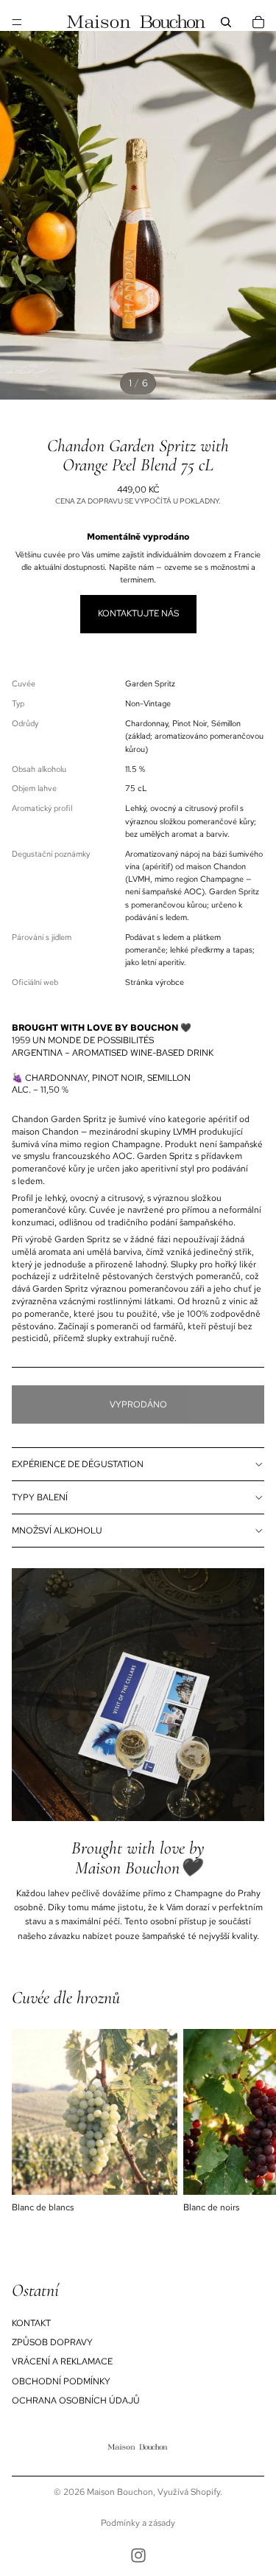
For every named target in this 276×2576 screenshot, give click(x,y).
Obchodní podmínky (61, 2381)
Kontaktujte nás (138, 613)
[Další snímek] (248, 2122)
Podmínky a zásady (138, 2523)
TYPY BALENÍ (40, 1497)
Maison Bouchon (120, 2492)
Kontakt (31, 2323)
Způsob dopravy (52, 2342)
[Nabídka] (17, 22)
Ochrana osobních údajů (76, 2401)
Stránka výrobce (155, 982)
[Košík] (258, 22)
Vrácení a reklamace (62, 2361)
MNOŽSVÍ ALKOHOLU (57, 1531)
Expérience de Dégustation (78, 1464)
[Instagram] (138, 2555)
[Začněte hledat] (226, 22)
